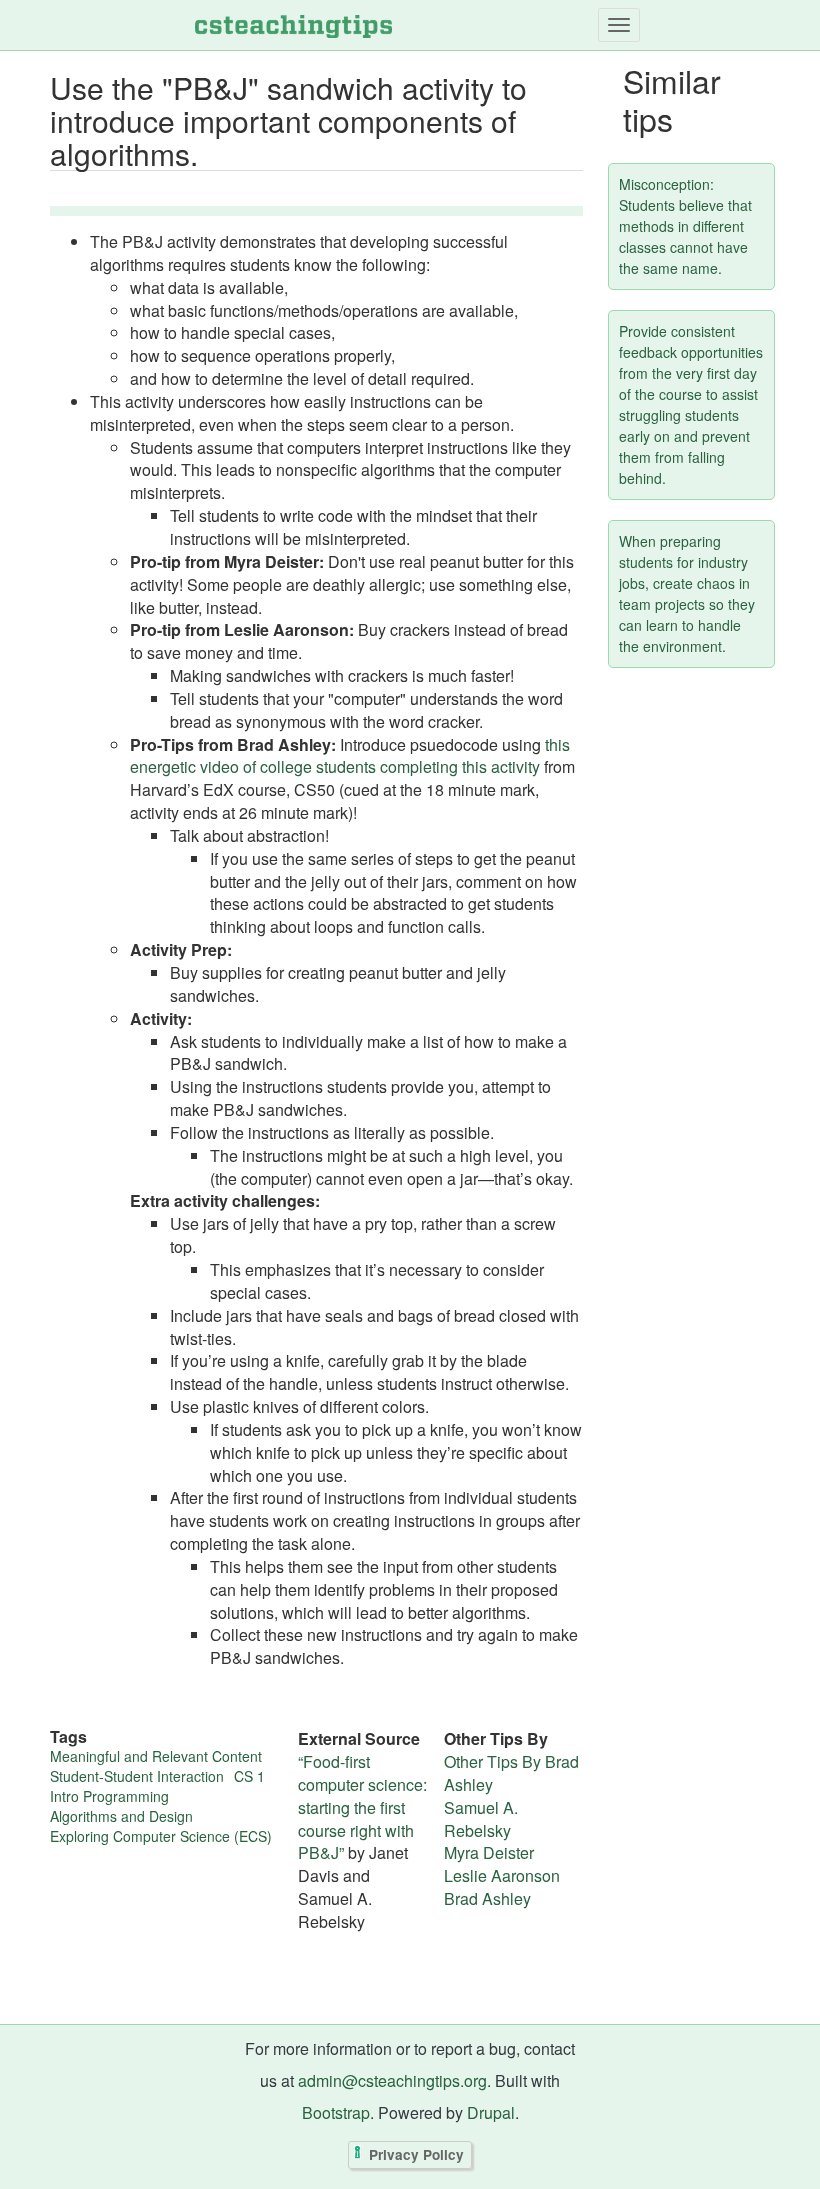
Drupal (491, 2112)
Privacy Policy (416, 2155)
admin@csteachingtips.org (392, 2080)
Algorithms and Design (121, 1816)
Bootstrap (336, 2112)
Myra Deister (489, 1852)
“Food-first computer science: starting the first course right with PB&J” (362, 1807)
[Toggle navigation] (619, 25)
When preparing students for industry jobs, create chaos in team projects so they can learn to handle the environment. (687, 593)
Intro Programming (109, 1796)
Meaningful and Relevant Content (156, 1756)
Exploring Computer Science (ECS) (161, 1836)
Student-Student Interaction (137, 1776)
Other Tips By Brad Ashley (511, 1773)
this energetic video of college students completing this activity (350, 756)
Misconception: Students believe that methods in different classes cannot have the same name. (685, 226)
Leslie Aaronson (502, 1875)
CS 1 (249, 1776)
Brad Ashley (487, 1898)
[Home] (293, 25)
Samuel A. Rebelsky (481, 1819)
